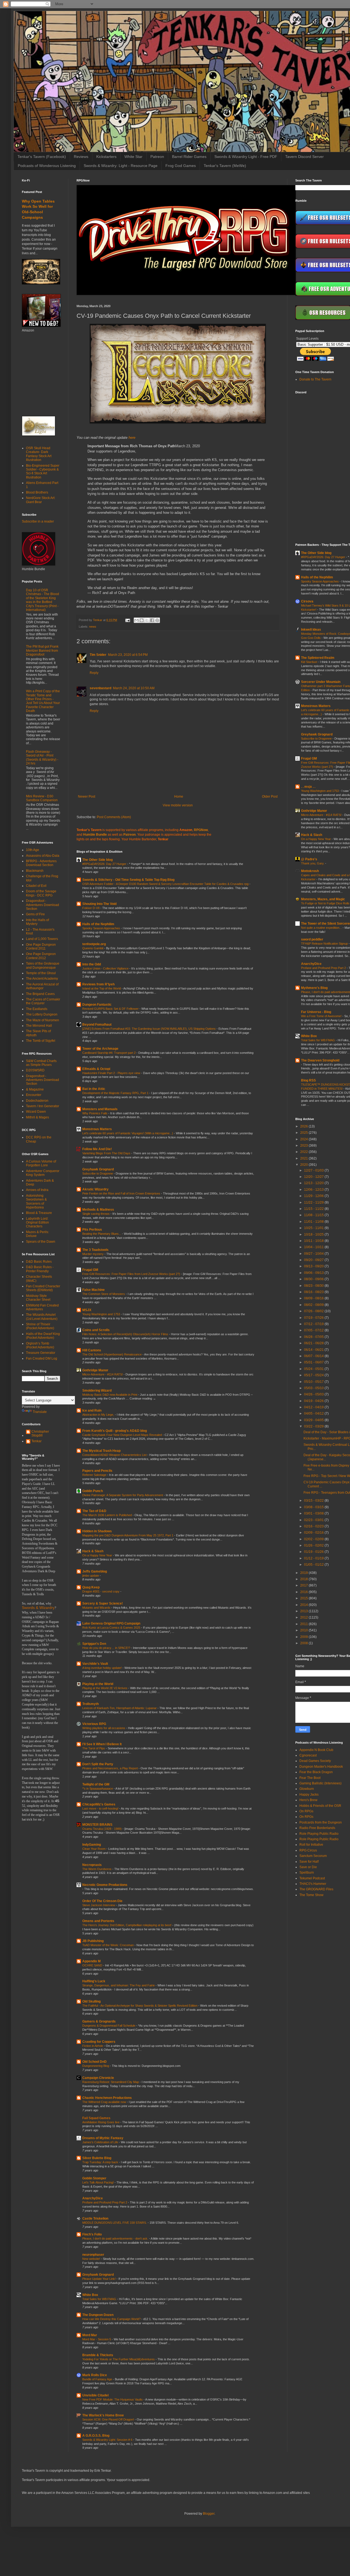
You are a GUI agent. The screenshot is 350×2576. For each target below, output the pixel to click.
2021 (304, 1158)
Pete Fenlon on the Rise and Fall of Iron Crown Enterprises (122, 1193)
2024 (304, 1139)
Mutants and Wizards (97, 1608)
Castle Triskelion (95, 2219)
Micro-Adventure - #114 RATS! (103, 1374)
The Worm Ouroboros (97, 1869)
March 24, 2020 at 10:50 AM (134, 688)
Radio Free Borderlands (317, 1828)
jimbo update (91, 1576)
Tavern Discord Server (304, 157)
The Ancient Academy (42, 979)
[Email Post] (127, 620)
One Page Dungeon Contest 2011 (41, 947)
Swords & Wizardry (38, 1608)
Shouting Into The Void (99, 904)
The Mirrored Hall (39, 1026)
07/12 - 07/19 (314, 1324)
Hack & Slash (93, 1551)
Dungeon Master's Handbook (321, 1767)
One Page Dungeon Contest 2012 (41, 956)
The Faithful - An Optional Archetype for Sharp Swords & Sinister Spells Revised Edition (140, 2006)
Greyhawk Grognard (98, 1169)
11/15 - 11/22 (314, 1209)
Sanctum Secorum (313, 1856)
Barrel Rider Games (189, 157)
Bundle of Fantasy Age (98, 2379)
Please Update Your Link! (99, 2279)
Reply (94, 673)
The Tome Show (311, 1895)
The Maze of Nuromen (43, 1020)
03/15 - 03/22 (314, 1501)
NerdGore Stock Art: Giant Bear (41, 500)
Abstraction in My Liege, (99, 1415)
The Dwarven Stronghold (320, 1060)
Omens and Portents (98, 1921)
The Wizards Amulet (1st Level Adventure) (42, 1317)
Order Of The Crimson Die (102, 1901)
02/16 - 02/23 (314, 1526)
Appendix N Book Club (316, 1750)
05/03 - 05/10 (314, 1388)
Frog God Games (181, 166)
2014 (304, 1605)
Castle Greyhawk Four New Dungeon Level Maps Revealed (122, 1435)
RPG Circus (308, 1850)
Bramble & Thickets (98, 2355)
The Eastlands (37, 1009)
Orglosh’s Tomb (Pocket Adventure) (40, 1345)
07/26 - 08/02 (314, 1311)
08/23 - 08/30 (314, 1286)
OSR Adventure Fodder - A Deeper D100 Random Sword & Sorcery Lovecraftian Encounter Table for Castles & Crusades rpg (166, 884)
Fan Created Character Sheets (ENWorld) (43, 1288)
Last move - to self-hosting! (101, 1808)
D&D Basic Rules (39, 1262)
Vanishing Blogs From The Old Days (107, 1153)
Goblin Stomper (94, 2178)
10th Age (33, 850)
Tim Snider (98, 655)
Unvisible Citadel (95, 2395)
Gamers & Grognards (99, 2021)
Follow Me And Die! (97, 1149)
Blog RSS (308, 1080)
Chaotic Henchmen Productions (107, 2098)
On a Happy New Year (98, 1555)
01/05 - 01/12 (314, 1565)
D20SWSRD (35, 1070)
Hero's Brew (308, 1800)
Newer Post (87, 797)
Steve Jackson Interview (99, 1905)
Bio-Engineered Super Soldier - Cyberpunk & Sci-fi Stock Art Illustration (43, 471)
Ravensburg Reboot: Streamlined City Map (111, 2082)
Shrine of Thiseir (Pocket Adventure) (40, 1326)
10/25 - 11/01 (314, 1228)
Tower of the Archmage (100, 1049)
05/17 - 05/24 (314, 1375)
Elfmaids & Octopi (96, 1069)
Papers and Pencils (97, 1471)
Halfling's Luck (94, 1981)
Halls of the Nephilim (98, 924)
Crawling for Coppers (99, 2042)
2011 (304, 1624)
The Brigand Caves (40, 994)
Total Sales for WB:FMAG (100, 2299)
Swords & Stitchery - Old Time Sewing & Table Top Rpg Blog (128, 880)
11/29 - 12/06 (314, 1196)
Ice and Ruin (92, 1410)
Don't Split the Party (98, 1764)
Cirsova (307, 601)
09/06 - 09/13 (314, 1273)
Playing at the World (98, 1684)
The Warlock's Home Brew (103, 2415)
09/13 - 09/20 (314, 1266)
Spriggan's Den (94, 1644)
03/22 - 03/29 (314, 1426)
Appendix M (91, 1961)
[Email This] (136, 620)
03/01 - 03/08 (314, 1513)
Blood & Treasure (39, 1213)
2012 (304, 1617)
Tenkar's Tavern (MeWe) (225, 166)
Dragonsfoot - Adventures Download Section (43, 905)
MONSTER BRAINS (97, 1825)
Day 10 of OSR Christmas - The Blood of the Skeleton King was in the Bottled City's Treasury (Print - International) (43, 600)
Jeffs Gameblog (95, 1571)
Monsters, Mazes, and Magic (323, 899)
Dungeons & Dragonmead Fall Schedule (109, 2026)
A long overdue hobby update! (102, 1668)
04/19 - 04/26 (314, 1401)
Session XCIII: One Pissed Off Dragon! (109, 2419)
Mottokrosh (310, 871)
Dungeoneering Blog (96, 2066)
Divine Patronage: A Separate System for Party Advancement (123, 1495)
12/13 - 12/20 (314, 1183)
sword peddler (312, 939)
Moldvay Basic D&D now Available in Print (110, 1395)
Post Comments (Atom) (114, 817)
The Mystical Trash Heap (101, 1451)
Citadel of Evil (36, 886)
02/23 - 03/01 (314, 1520)
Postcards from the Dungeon (321, 1822)
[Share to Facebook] (152, 620)
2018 (304, 1579)
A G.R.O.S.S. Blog (96, 2436)
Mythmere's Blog (314, 988)
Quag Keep (91, 1587)
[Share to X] (147, 620)
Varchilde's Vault (95, 1664)
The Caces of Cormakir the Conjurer (43, 1001)
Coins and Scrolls (96, 1330)
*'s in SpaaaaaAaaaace (98, 1789)
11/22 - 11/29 (314, 1202)
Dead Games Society (315, 1761)
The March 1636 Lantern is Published (107, 1515)
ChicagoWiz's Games (99, 1804)
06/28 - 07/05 (314, 1337)
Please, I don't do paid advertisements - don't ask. (116, 2239)
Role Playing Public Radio (319, 1834)
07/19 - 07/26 (314, 1318)
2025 (304, 1133)
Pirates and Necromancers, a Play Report (110, 1768)
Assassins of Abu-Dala (43, 856)
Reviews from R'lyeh (98, 984)
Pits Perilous (92, 1230)
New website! (92, 2259)
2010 (304, 1630)
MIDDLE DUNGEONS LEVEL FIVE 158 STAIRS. (115, 2223)
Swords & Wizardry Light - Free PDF (246, 157)
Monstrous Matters (97, 1129)
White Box (90, 2295)
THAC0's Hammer (313, 1884)
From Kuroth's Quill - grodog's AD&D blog (115, 1431)
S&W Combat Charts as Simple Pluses (41, 1063)
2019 (304, 1573)
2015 (304, 1598)
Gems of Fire (35, 914)
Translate (40, 1412)
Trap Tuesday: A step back (101, 2162)
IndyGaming (92, 1845)
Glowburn (307, 1789)
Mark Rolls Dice (95, 2375)
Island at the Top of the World (102, 988)
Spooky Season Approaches (102, 928)
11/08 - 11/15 (314, 1215)
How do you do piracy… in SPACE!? (107, 1648)
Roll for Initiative (311, 1845)
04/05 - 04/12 (314, 1414)
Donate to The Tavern (315, 379)
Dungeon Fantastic (97, 1005)
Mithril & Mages (37, 1117)
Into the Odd (92, 964)
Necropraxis (92, 1865)
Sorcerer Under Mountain (321, 682)
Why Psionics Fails (95, 1113)
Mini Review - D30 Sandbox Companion (42, 798)
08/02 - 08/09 (314, 1305)
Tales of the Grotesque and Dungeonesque (43, 965)
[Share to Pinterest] (157, 620)
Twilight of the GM (96, 1784)
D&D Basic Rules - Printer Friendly (40, 1269)
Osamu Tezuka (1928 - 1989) (102, 1829)
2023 (304, 1146)
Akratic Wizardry (95, 1189)
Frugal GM (90, 1270)
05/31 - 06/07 (314, 1362)
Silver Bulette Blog (97, 2158)
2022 (304, 1152)
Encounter (34, 1095)
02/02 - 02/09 (314, 1539)
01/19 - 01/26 (314, 1552)
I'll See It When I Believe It (102, 1744)
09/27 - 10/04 (314, 1254)
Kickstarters (106, 157)
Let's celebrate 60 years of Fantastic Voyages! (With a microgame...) (128, 1133)
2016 (304, 1592)
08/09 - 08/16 (314, 1298)
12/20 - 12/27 (314, 1177)
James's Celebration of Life (101, 2142)
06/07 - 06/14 (314, 1356)
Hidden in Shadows (97, 1531)
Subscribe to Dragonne (98, 1173)
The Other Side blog (97, 860)
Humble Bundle (95, 835)
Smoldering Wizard (97, 1391)
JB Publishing (93, 1941)
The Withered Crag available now (105, 2102)
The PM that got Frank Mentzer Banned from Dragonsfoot (42, 651)
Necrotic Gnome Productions (105, 1885)
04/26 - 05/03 (314, 1394)
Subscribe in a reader (38, 521)
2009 (304, 1637)
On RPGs (306, 1811)
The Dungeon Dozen (98, 2315)
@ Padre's (309, 859)
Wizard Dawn (36, 1112)
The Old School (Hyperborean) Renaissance (112, 1354)
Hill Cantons (92, 1350)
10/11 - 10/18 (314, 1241)
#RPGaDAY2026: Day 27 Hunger (105, 864)
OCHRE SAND (93, 1965)
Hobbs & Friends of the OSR (320, 1806)
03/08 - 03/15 (314, 1507)
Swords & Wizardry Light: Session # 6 (108, 2440)
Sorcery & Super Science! (103, 1603)
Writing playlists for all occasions (104, 1728)
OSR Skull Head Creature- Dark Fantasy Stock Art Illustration (39, 454)
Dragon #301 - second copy (101, 1591)
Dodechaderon (37, 1101)
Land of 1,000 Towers (42, 939)
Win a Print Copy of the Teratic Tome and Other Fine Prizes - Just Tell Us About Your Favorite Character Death (43, 701)
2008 (304, 1643)
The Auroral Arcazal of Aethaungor (42, 986)
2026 (304, 1126)
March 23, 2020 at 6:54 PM (128, 655)
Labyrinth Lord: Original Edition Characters (37, 1223)
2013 (304, 1611)
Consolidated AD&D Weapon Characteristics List (115, 1455)
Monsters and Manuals (100, 1109)
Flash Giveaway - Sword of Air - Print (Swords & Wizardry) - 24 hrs (42, 758)
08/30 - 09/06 (314, 1279)
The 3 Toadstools (95, 1250)
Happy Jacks (309, 1795)
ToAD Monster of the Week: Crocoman (108, 1945)
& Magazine (35, 1089)
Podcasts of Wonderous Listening (47, 166)
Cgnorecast (308, 1755)
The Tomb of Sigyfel (41, 1041)
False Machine (94, 1290)
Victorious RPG (94, 1724)
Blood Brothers (37, 492)
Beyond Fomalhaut (97, 1025)
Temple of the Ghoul (41, 973)
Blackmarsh (35, 871)
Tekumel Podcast (312, 1878)
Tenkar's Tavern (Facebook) (42, 157)
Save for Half (309, 1862)
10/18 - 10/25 (314, 1234)
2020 (304, 1165)
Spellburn (307, 1873)
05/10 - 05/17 (314, 1382)
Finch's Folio (92, 2234)
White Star (133, 157)
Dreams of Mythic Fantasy (103, 2138)
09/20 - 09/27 (314, 1260)
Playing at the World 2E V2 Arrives (105, 1688)
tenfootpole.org (94, 944)
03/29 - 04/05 (314, 1420)
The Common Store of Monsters (104, 1294)
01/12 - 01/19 (314, 1558)
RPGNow (201, 830)
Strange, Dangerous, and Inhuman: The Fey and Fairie (119, 1985)
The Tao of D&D (94, 1511)
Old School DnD (94, 2062)
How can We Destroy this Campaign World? (112, 2319)
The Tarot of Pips (94, 1748)
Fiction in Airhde (93, 2046)
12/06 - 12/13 (314, 1190)
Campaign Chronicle (98, 2078)
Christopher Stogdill (40, 1433)
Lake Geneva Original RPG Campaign (111, 1623)
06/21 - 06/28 (314, 1343)
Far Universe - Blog (316, 1012)
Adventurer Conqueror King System (43, 1173)
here (132, 438)
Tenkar (37, 1441)
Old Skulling (91, 2001)
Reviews (81, 157)
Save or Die (308, 1867)
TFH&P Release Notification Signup (325, 944)
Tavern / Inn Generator (43, 1106)
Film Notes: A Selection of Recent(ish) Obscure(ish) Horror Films (126, 1334)
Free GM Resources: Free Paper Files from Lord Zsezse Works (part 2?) (132, 1274)
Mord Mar (90, 2335)
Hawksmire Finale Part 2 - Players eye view (112, 1073)
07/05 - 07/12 (314, 1330)
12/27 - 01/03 (314, 1170)
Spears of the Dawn (41, 1242)
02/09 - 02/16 (314, 1533)
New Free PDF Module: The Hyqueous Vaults (113, 2399)
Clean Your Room (94, 1849)
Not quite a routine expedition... (322, 928)
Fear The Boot (310, 1778)
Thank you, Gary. (313, 863)
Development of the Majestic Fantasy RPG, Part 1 (116, 1093)
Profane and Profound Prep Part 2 (105, 2202)
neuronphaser (93, 2255)
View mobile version (178, 805)
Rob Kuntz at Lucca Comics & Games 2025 (112, 1628)
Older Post (270, 797)
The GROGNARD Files (316, 1889)
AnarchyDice (93, 2198)
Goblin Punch (93, 1491)
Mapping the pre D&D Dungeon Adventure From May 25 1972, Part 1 (128, 1535)
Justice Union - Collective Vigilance (106, 968)
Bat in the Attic (94, 1089)
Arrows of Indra (37, 1190)
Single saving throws (96, 1214)
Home (179, 797)
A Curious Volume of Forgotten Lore (41, 1163)
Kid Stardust (310, 662)
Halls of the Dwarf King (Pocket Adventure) (43, 1336)
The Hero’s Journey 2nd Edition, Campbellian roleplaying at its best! (127, 1925)
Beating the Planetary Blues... (102, 1234)
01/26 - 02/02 (314, 1545)
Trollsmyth (91, 1704)
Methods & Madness (98, 1210)
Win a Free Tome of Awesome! (322, 1016)
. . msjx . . (308, 787)
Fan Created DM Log (42, 1358)
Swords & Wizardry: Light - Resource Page (121, 166)
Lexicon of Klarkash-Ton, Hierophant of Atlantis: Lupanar (120, 1708)
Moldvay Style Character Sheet (38, 1298)
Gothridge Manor (95, 1370)
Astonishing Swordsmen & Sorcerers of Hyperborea (36, 1202)
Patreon (157, 157)
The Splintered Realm (318, 658)
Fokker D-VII (91, 908)
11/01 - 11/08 (314, 1222)
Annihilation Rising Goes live (101, 2122)
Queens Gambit (93, 948)
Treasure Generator (41, 1353)
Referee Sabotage (95, 1475)
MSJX (87, 1310)
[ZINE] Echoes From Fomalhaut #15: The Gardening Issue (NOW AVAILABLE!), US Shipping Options (149, 1029)
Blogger (209, 2514)
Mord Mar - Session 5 (97, 2339)
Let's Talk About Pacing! (98, 2182)
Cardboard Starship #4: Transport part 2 (109, 1053)
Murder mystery (93, 1254)
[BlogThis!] (142, 620)
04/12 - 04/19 (314, 1407)
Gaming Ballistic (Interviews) (320, 1783)
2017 (304, 1585)
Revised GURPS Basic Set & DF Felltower (111, 1009)
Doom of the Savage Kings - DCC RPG (41, 893)
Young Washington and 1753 (102, 1314)
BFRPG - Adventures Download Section (41, 863)
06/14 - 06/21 (314, 1350)
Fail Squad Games (96, 2118)
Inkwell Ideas (311, 630)
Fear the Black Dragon (316, 1772)
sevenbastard (100, 688)
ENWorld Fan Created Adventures (42, 1307)
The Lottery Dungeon (42, 1014)
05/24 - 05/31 (314, 1369)
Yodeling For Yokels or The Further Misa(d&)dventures (119, 2359)
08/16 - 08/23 (314, 1292)
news (93, 627)
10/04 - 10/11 (314, 1247)
